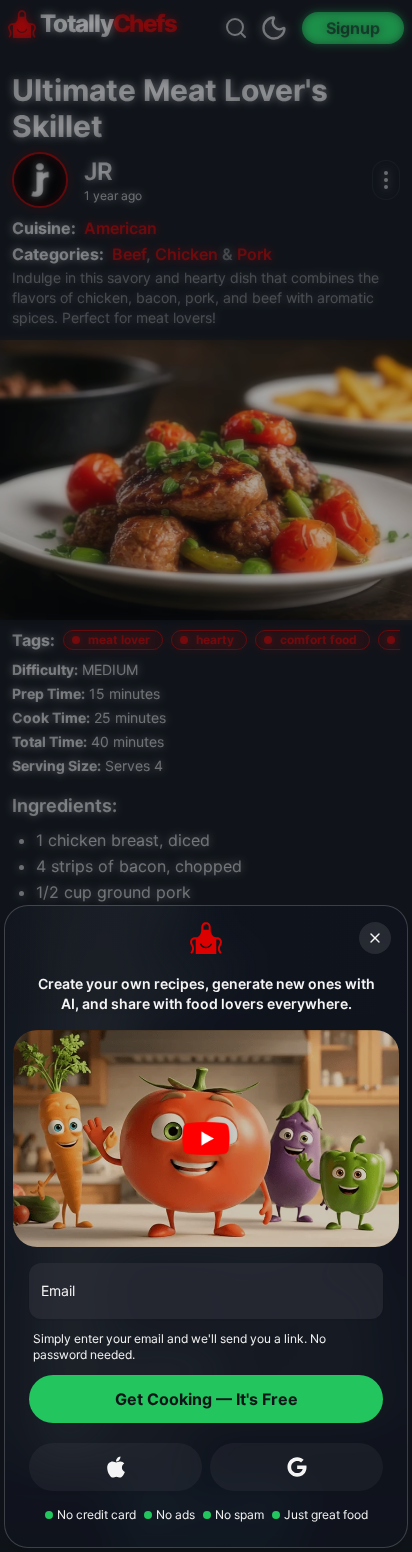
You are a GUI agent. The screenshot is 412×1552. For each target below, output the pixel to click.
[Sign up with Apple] (115, 1467)
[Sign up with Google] (296, 1467)
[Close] (375, 938)
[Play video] (206, 1138)
